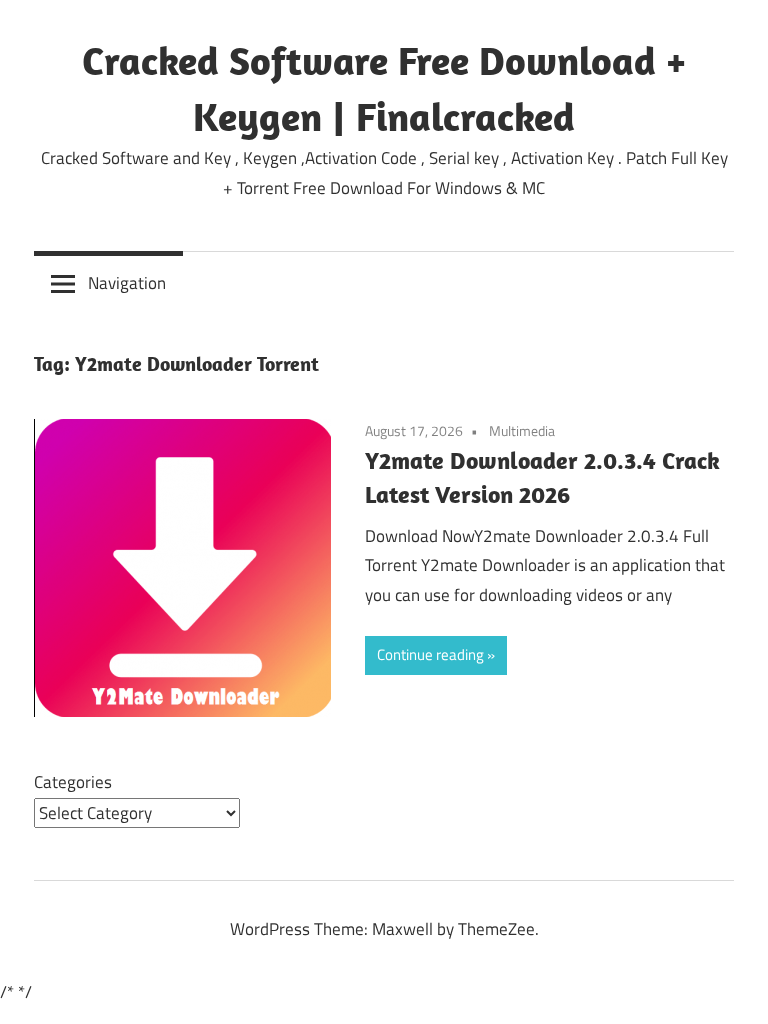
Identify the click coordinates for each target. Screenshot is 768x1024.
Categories (73, 782)
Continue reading (430, 654)
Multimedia (522, 430)
